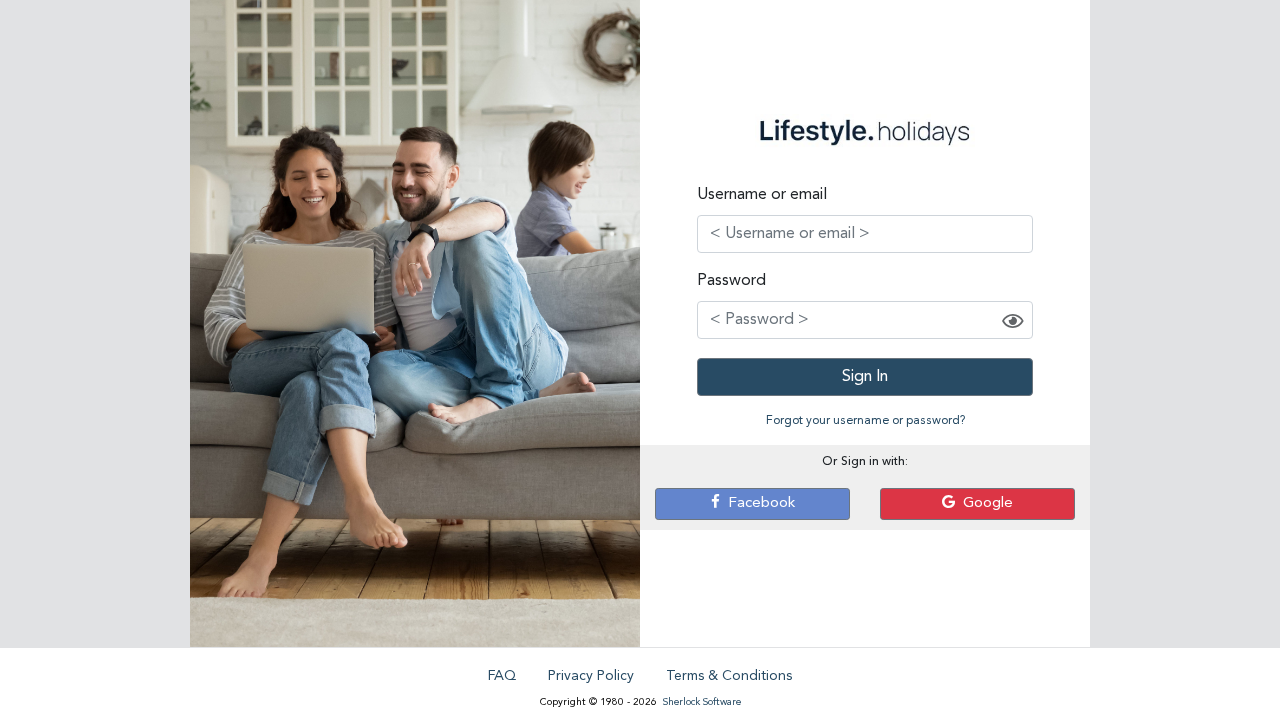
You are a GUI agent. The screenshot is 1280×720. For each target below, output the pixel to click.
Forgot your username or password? (865, 421)
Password (731, 281)
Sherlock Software (702, 702)
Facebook (757, 503)
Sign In (865, 377)
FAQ (502, 676)
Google (984, 503)
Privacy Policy (591, 676)
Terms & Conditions (729, 676)
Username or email (762, 195)
